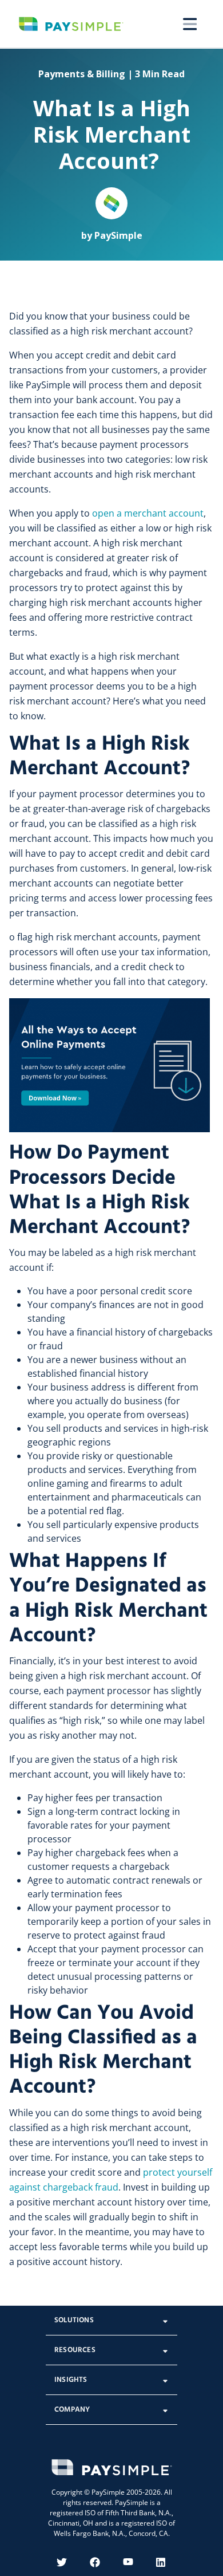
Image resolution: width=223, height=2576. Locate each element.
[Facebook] (95, 2562)
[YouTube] (128, 2562)
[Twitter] (62, 2562)
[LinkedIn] (161, 2562)
